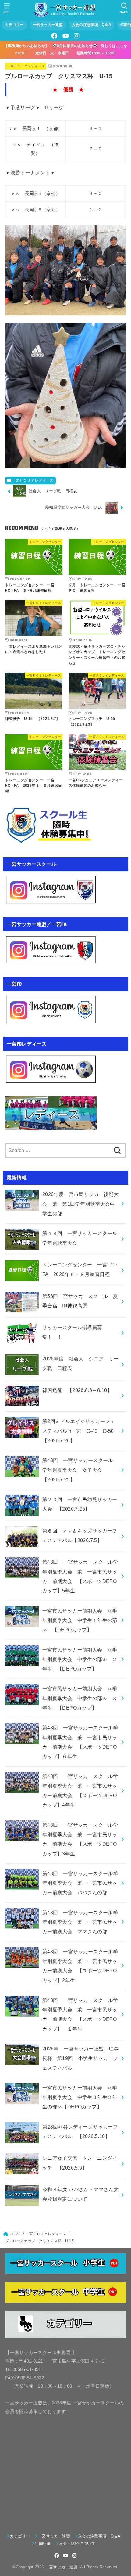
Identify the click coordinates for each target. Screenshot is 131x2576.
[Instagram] (76, 36)
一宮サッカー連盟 (48, 25)
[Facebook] (55, 36)
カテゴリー (14, 25)
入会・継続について (77, 2543)
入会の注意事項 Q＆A (92, 25)
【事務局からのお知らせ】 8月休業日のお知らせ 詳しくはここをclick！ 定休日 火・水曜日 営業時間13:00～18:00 (65, 49)
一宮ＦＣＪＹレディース (26, 66)
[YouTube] (65, 36)
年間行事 (43, 2543)
